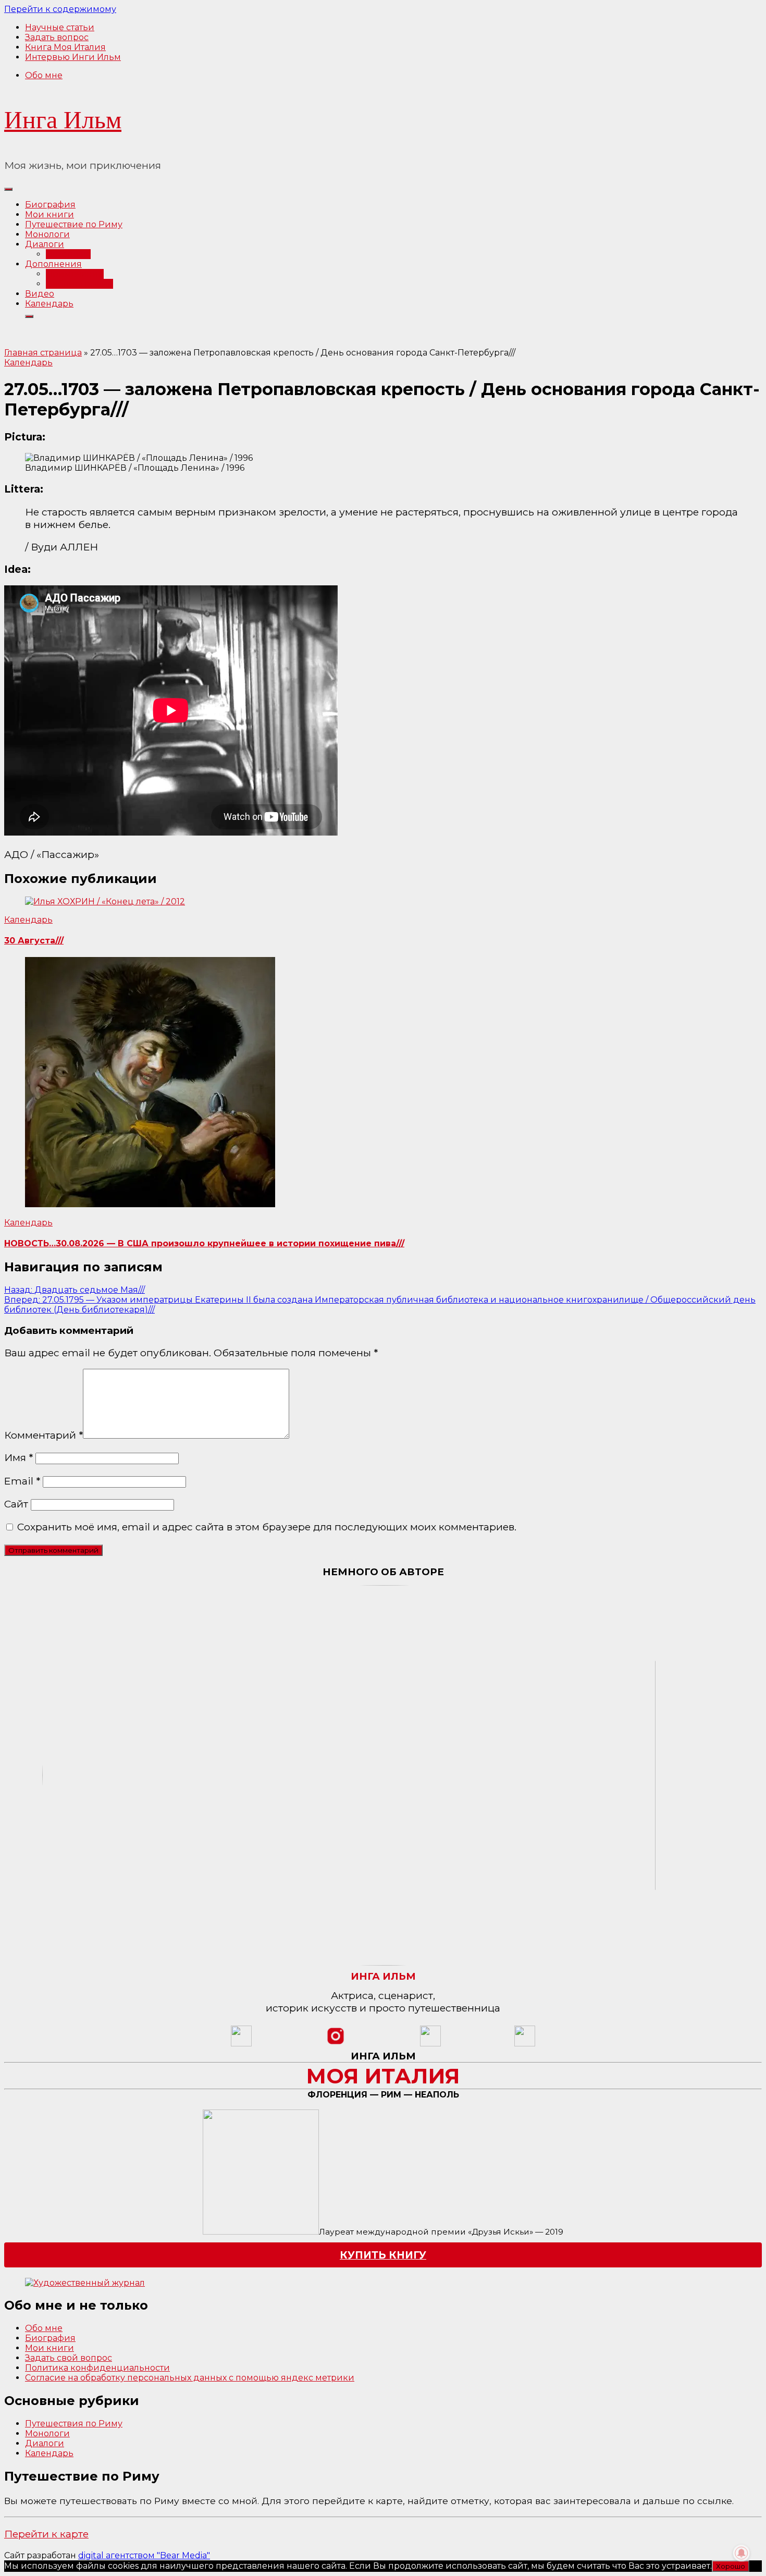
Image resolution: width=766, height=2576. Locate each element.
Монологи (47, 234)
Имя (18, 1457)
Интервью (68, 254)
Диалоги (45, 244)
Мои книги (50, 214)
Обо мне (44, 75)
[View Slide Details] (85, 2283)
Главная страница (43, 353)
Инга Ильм (63, 120)
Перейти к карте (46, 2534)
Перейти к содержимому (60, 9)
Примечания (75, 274)
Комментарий (44, 1435)
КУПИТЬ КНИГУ (383, 2255)
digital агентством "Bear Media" (144, 2555)
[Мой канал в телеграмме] (430, 2044)
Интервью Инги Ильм (73, 57)
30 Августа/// (34, 941)
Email (22, 1481)
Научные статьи (60, 27)
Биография (50, 205)
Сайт (16, 1504)
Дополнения (53, 264)
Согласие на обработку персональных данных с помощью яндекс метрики (190, 2378)
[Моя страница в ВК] (525, 2044)
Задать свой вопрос (69, 2358)
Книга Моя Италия (65, 47)
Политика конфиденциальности (97, 2368)
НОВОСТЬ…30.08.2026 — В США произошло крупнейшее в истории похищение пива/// (204, 1243)
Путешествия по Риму (74, 2424)
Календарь (49, 304)
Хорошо (731, 2566)
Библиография (79, 284)
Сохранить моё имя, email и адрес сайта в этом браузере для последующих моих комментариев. (267, 1527)
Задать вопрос (57, 37)
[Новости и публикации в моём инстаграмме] (336, 2044)
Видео (40, 294)
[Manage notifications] (742, 2553)
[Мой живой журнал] (241, 2044)
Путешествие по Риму (74, 224)
